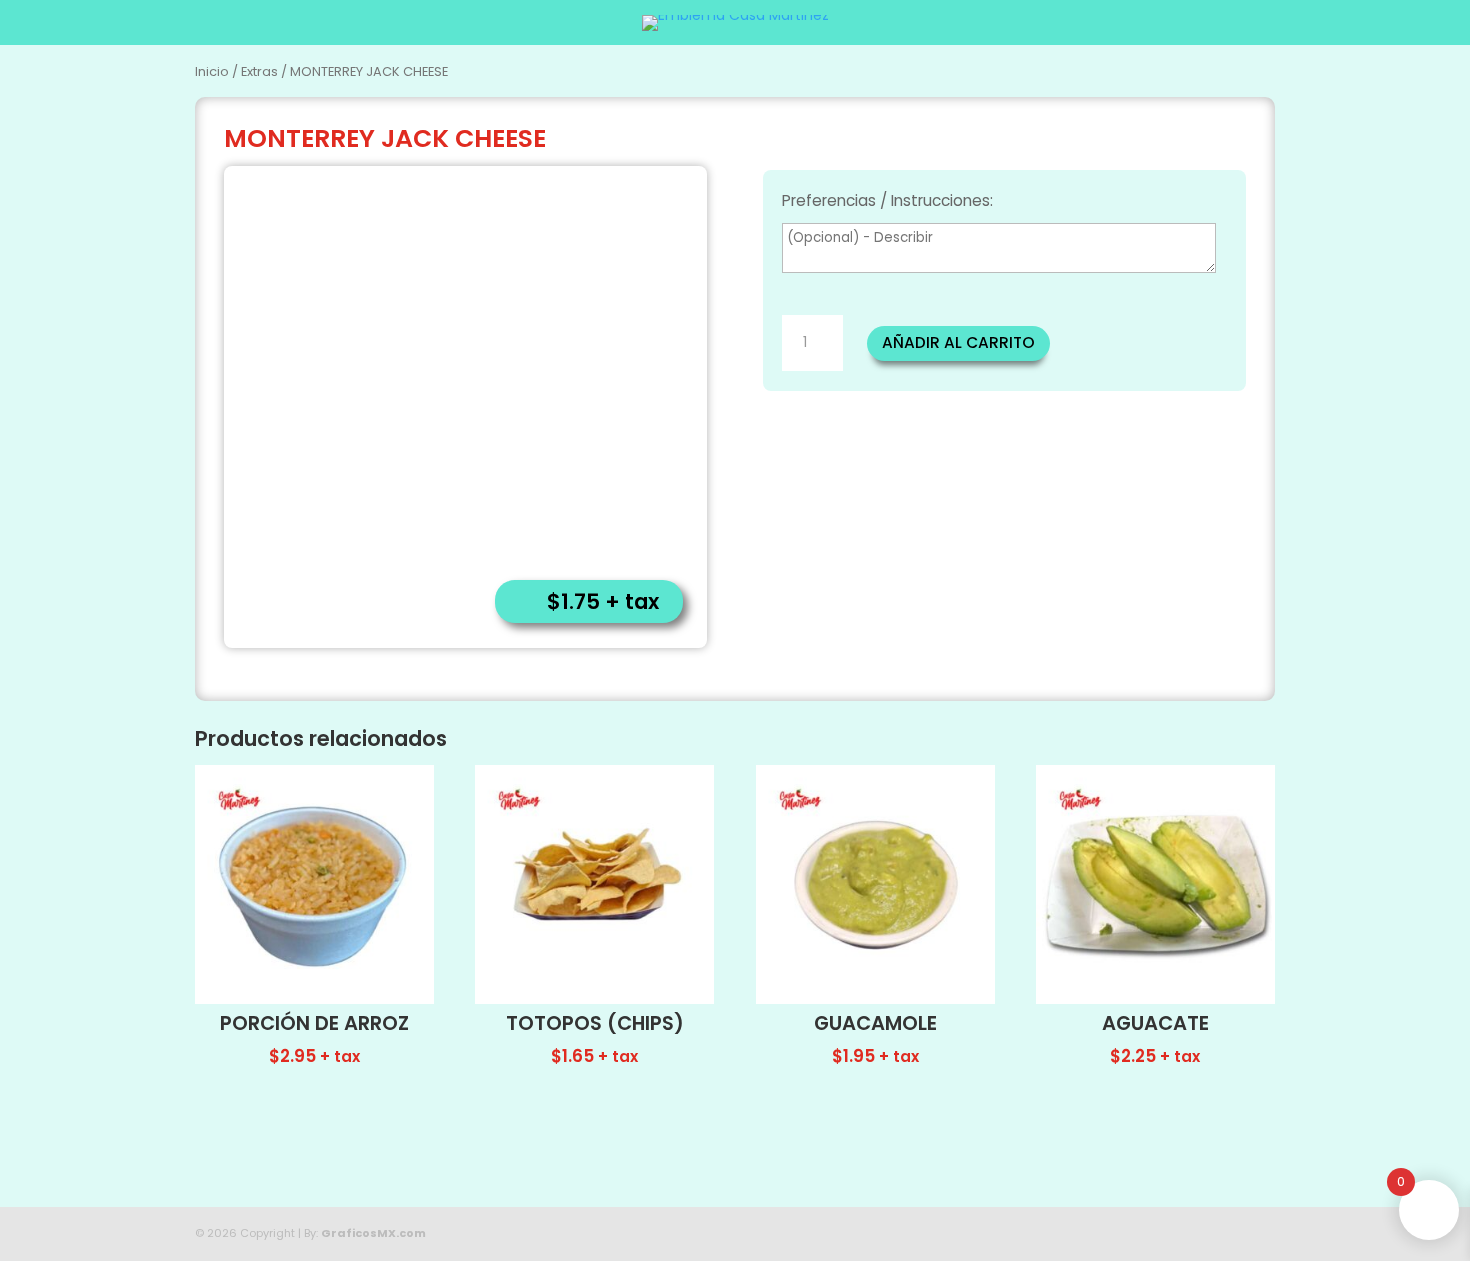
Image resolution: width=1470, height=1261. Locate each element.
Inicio (212, 71)
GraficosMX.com (373, 1233)
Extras (259, 71)
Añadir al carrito (958, 342)
